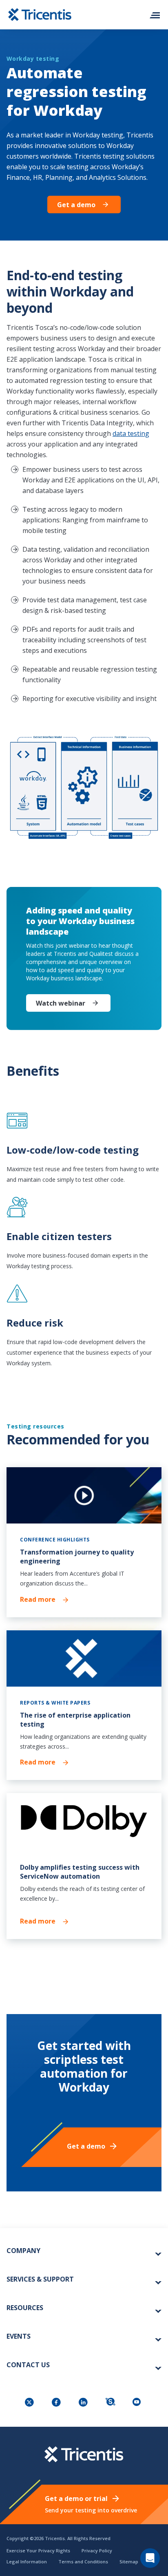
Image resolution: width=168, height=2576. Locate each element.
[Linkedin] (84, 2403)
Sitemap (129, 2562)
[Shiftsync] (111, 2403)
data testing (131, 433)
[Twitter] (30, 2403)
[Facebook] (57, 2403)
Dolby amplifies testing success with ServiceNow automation (80, 1872)
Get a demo (76, 205)
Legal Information (27, 2562)
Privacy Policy (97, 2551)
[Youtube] (138, 2403)
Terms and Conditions (83, 2562)
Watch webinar (61, 1003)
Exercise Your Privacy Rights (38, 2551)
